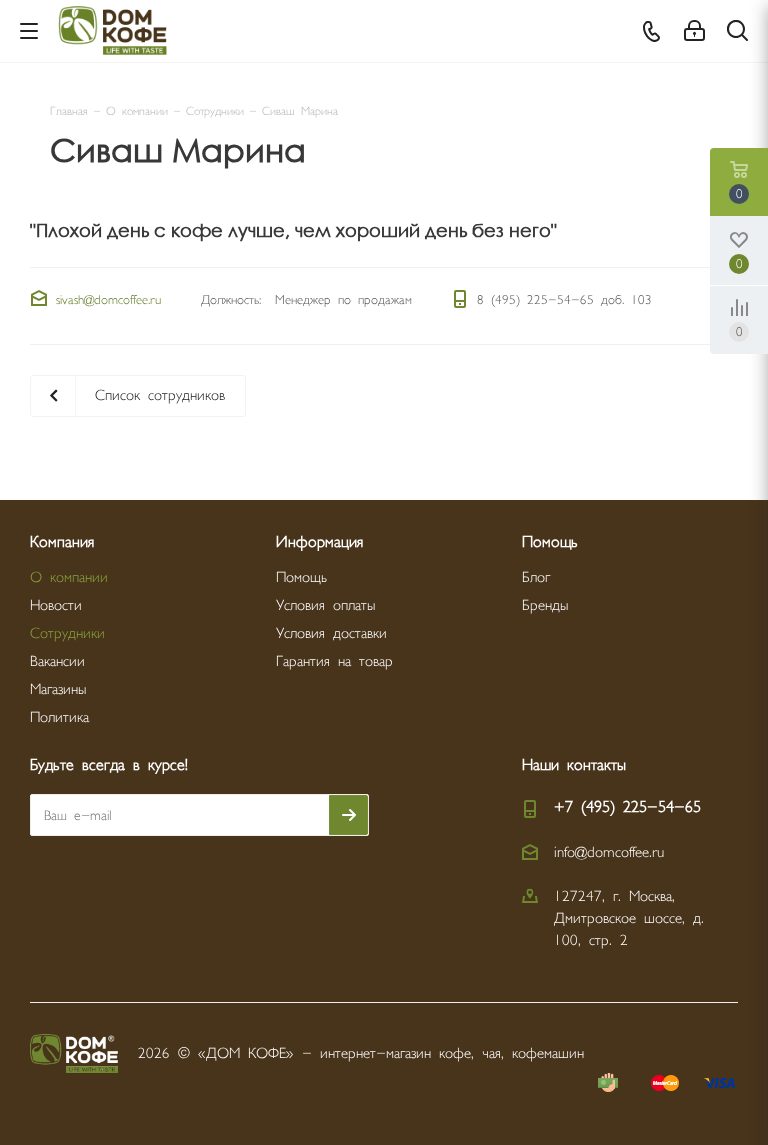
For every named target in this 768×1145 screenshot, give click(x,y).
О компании (69, 577)
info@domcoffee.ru (609, 852)
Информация (319, 542)
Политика (59, 717)
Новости (56, 605)
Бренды (545, 605)
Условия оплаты (325, 605)
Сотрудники (67, 633)
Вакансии (57, 661)
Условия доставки (331, 633)
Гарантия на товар (334, 661)
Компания (62, 542)
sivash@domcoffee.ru (108, 300)
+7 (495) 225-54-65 (627, 807)
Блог (536, 577)
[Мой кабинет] (694, 31)
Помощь (301, 577)
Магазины (58, 689)
